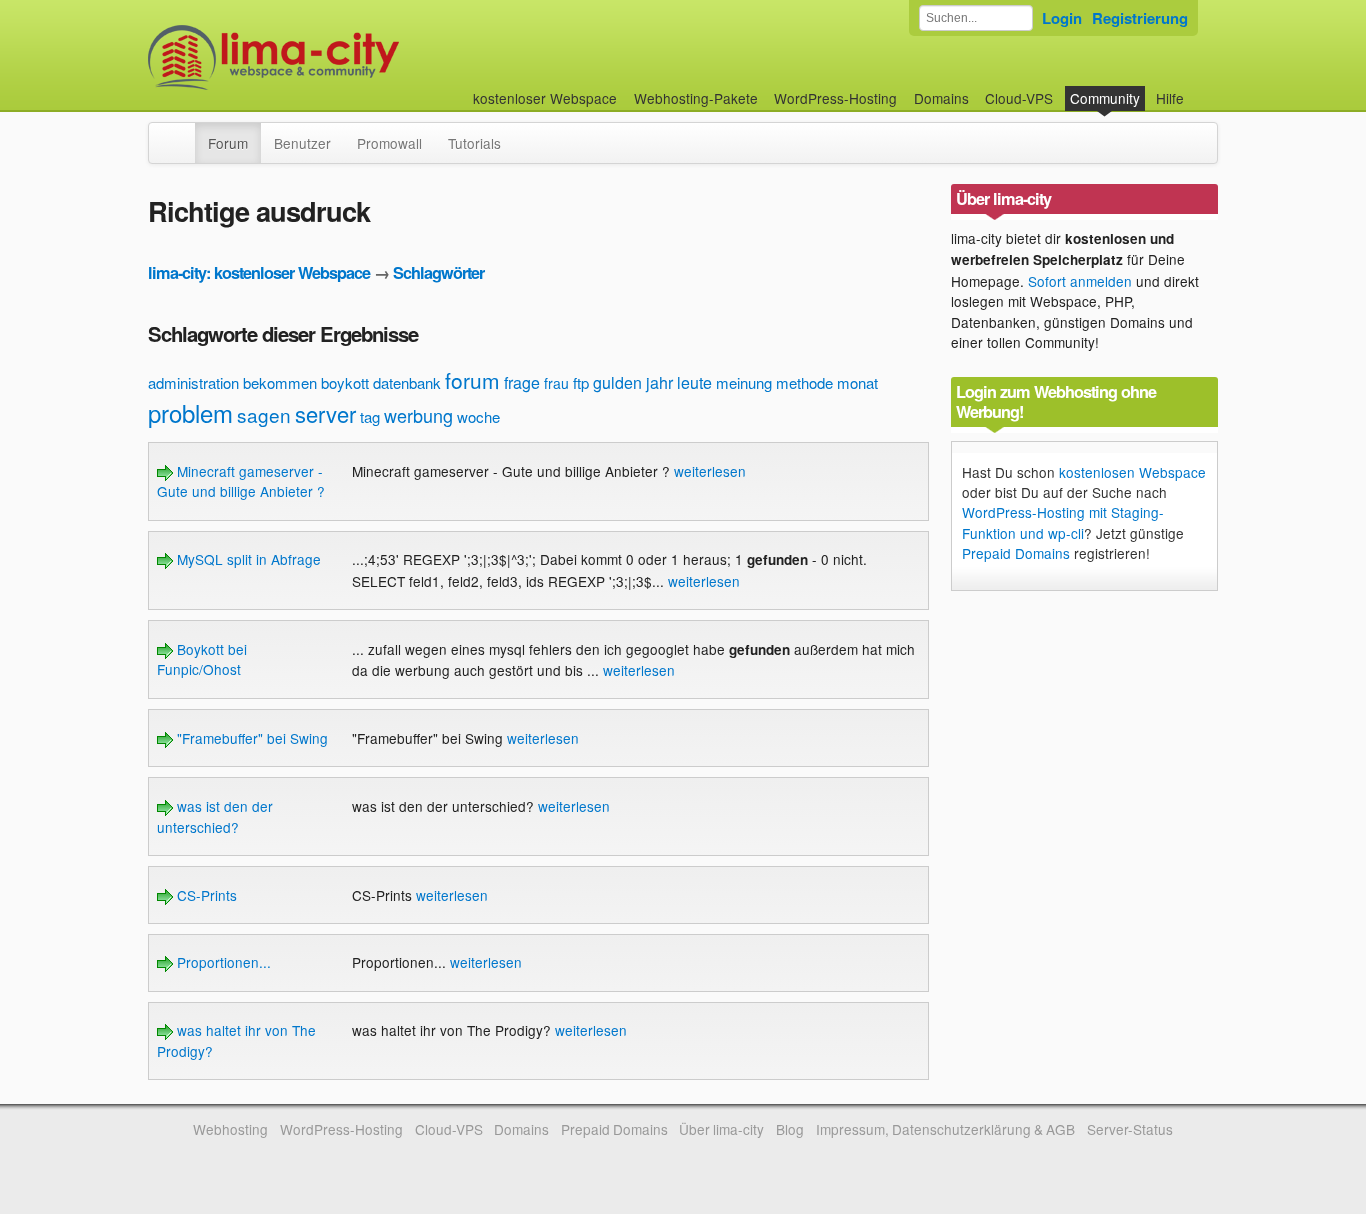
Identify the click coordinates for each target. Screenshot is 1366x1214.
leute (694, 382)
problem (190, 412)
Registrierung (1140, 18)
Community (1105, 98)
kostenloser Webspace (545, 98)
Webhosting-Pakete (696, 98)
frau (556, 383)
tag (370, 416)
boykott (345, 382)
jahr (659, 382)
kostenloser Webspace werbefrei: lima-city (348, 57)
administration (193, 382)
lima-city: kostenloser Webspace (259, 272)
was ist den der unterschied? (215, 816)
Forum (228, 143)
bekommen (280, 382)
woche (478, 416)
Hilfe (1170, 98)
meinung (744, 382)
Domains (941, 98)
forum (472, 380)
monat (857, 382)
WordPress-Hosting (835, 98)
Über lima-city (721, 1129)
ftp (581, 382)
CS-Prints (205, 895)
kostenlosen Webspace (1132, 472)
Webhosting (230, 1129)
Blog (790, 1129)
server (325, 413)
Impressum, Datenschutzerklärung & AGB (945, 1129)
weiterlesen (710, 471)
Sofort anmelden (1080, 281)
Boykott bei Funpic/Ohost (202, 659)
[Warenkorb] (1200, 88)
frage (522, 382)
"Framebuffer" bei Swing (250, 738)
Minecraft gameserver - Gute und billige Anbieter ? (241, 481)
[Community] (182, 133)
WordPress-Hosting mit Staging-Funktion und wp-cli (1063, 522)
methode (804, 382)
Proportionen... (222, 962)
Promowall (389, 143)
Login (1062, 18)
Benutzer (302, 143)
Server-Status (1130, 1129)
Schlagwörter (438, 272)
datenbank (407, 382)
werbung (418, 415)
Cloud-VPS (1019, 98)
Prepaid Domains (1016, 553)
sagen (264, 414)
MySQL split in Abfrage (247, 559)
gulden (617, 382)
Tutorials (474, 143)
